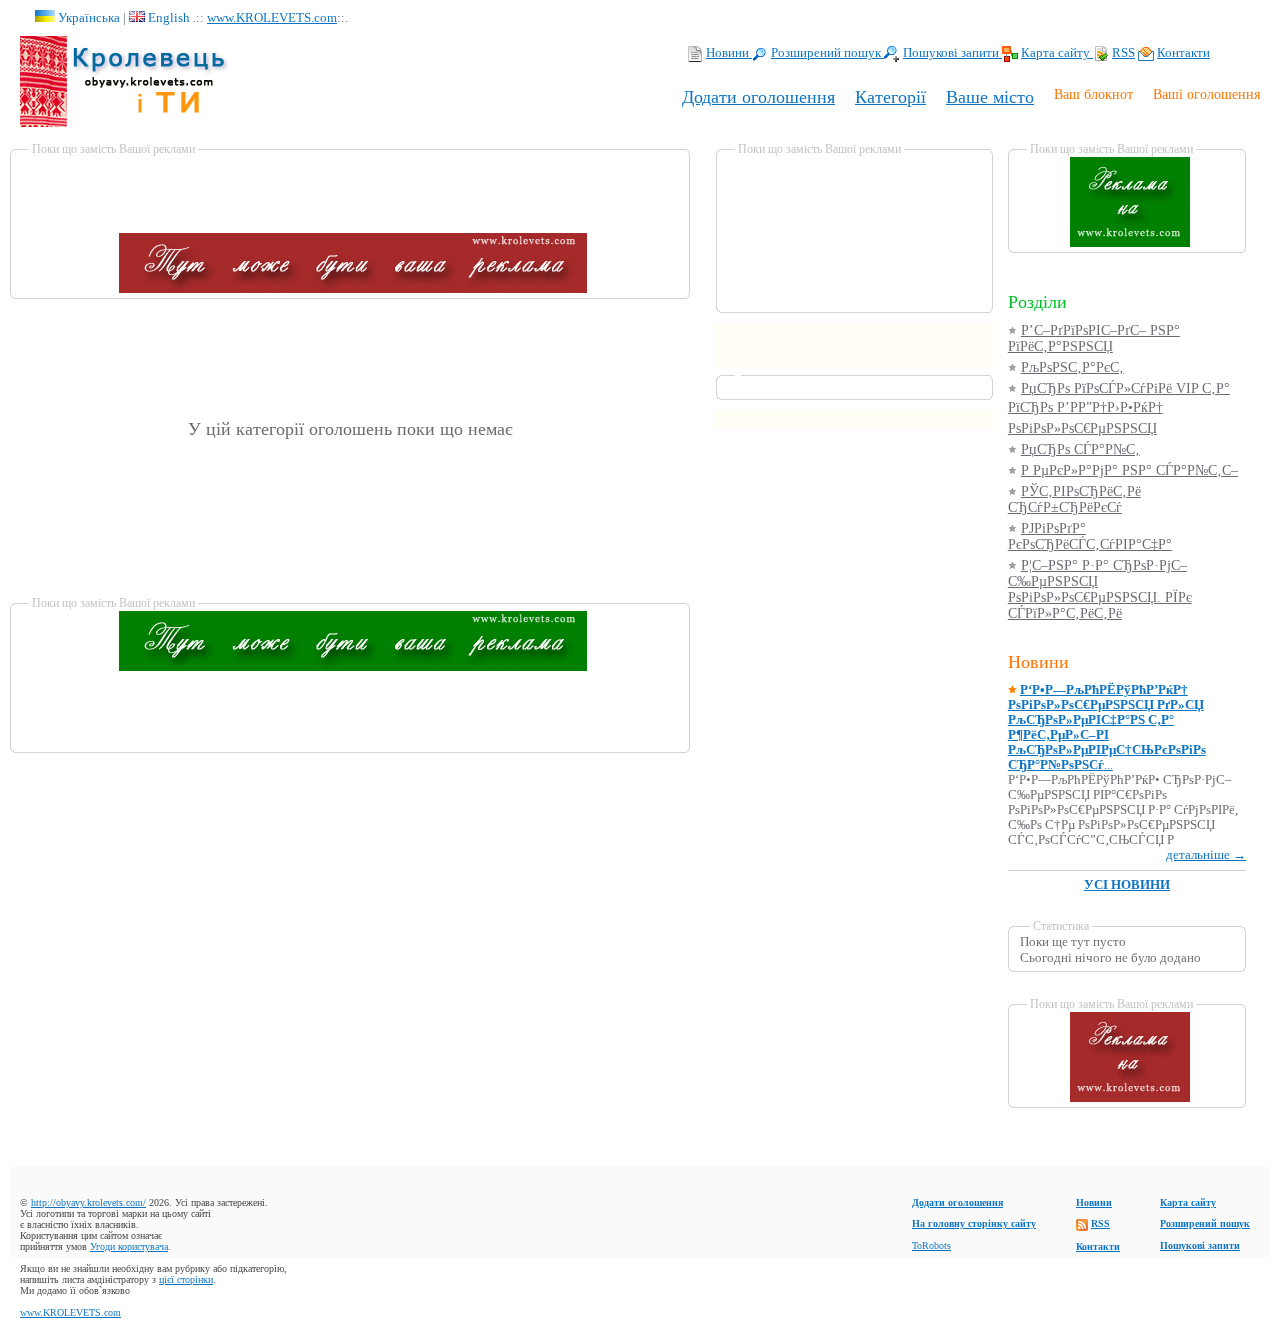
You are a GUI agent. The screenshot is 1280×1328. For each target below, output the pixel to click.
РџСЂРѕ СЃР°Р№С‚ (1080, 449)
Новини (729, 53)
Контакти (1183, 53)
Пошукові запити (952, 53)
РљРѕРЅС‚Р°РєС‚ (1072, 367)
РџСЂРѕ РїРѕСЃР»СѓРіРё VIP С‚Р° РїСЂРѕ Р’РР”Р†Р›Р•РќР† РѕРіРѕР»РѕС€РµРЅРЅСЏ (1119, 408)
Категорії (890, 97)
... (1107, 727)
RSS (1123, 53)
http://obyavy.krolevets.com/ (88, 1202)
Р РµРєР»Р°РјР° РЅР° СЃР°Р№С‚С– (1129, 470)
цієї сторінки (186, 1279)
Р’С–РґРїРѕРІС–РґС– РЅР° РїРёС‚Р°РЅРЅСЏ (1094, 338)
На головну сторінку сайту (974, 1223)
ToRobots (931, 1245)
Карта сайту (1057, 53)
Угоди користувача (129, 1246)
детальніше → (1206, 855)
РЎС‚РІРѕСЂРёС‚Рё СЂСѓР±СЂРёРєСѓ (1074, 499)
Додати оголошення (758, 97)
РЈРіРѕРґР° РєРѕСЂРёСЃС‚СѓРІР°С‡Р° (1090, 536)
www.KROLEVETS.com (272, 18)
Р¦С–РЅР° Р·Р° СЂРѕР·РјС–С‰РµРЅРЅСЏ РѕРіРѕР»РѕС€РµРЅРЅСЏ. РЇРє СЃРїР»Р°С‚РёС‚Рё (1100, 589)
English (169, 18)
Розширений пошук (827, 53)
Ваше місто (990, 97)
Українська (89, 18)
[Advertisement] (353, 187)
